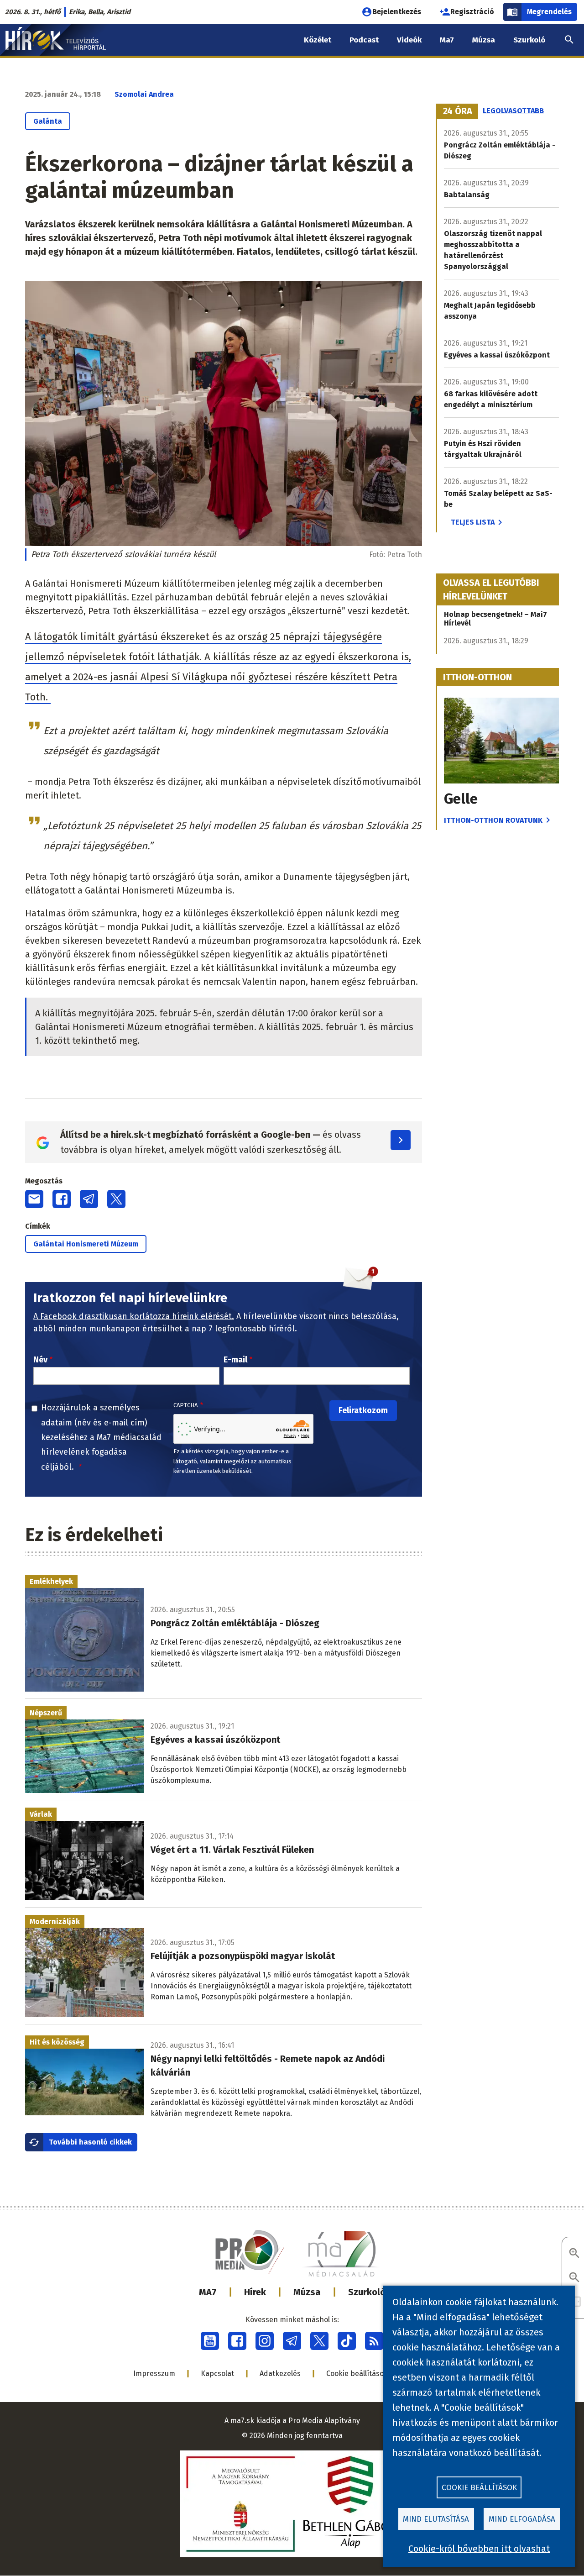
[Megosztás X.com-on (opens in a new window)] (116, 1199)
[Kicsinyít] (574, 2278)
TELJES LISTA (473, 522)
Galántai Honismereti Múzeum (86, 1244)
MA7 (208, 2292)
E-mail (235, 1360)
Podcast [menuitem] (364, 40)
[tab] (458, 111)
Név (40, 1360)
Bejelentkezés (397, 12)
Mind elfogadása (522, 2519)
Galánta (48, 121)
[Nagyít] (574, 2254)
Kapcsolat (217, 2374)
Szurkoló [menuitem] (529, 40)
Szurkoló (367, 2292)
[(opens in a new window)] (210, 2341)
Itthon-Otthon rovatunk (493, 820)
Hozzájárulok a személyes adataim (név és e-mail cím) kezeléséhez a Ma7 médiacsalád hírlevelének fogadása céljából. (101, 1437)
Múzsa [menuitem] (484, 40)
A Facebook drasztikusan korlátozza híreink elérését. (134, 1316)
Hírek (255, 2292)
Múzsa (307, 2292)
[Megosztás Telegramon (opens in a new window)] (89, 1199)
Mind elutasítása (436, 2519)
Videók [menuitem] (409, 40)
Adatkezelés (280, 2374)
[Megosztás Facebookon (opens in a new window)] (62, 1199)
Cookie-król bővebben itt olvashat (479, 2549)
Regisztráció (472, 12)
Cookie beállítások (357, 2374)
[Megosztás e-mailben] (34, 1199)
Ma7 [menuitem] (447, 40)
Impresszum (154, 2374)
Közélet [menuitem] (318, 40)
